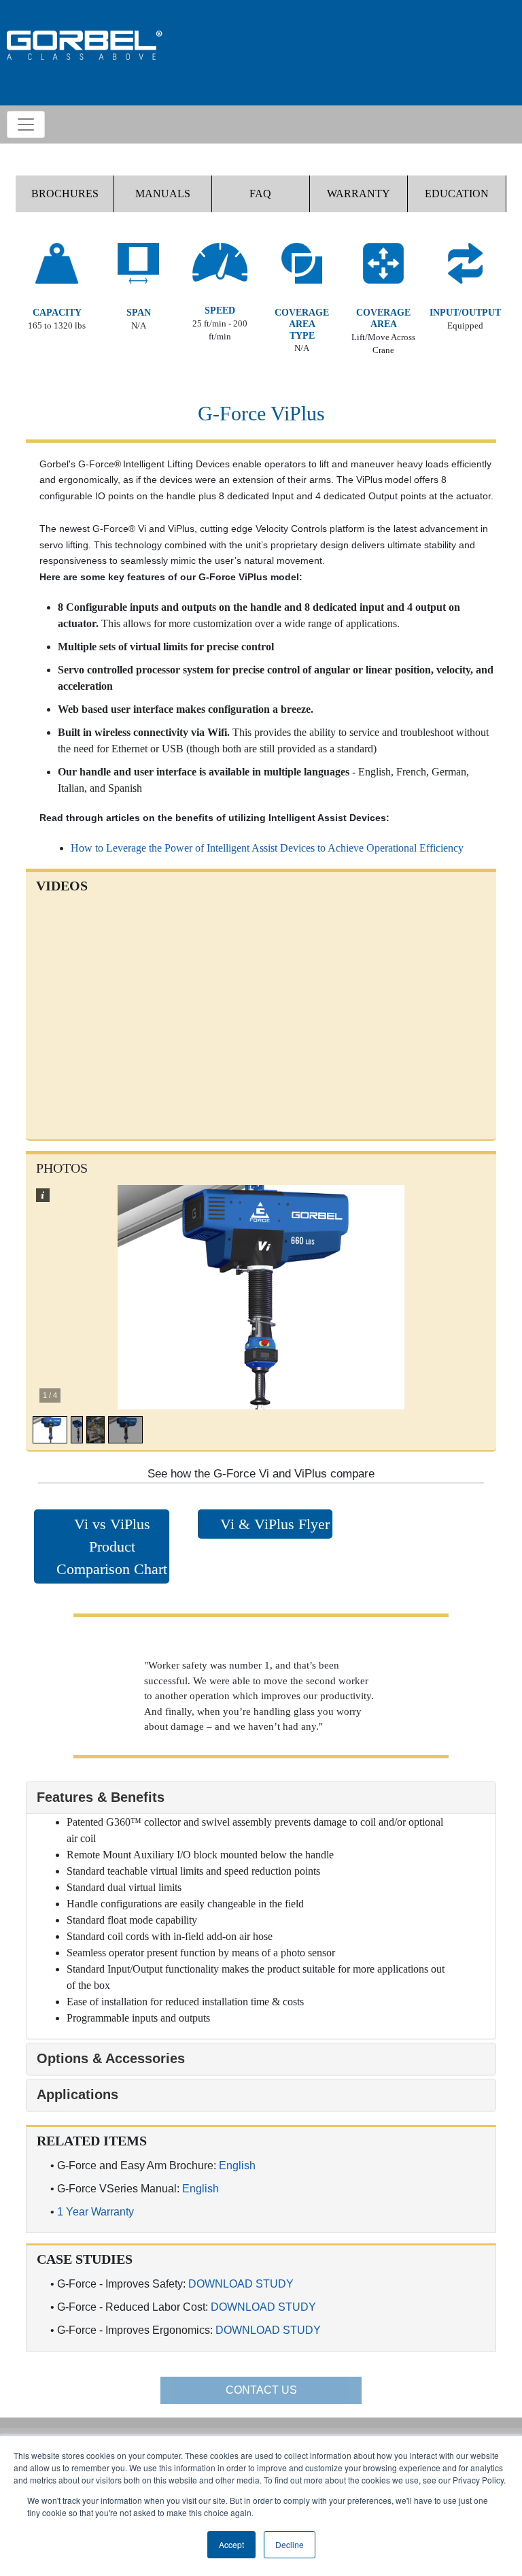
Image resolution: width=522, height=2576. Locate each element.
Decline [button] (290, 2544)
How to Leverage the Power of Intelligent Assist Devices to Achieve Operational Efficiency (267, 848)
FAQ (260, 194)
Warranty (359, 194)
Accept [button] (231, 2544)
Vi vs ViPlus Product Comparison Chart (112, 1546)
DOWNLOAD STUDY (241, 2284)
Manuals (163, 194)
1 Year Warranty (95, 2212)
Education (457, 194)
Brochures (65, 194)
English (237, 2165)
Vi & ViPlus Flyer (275, 1524)
